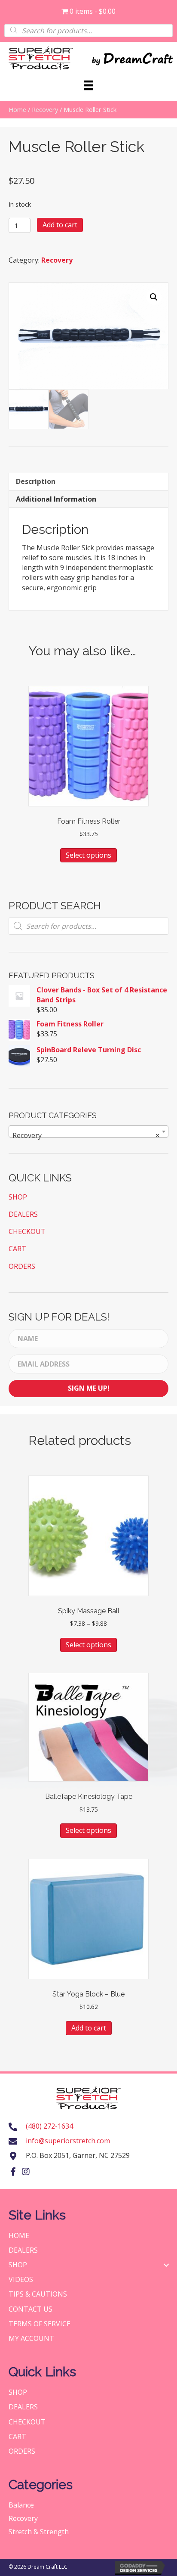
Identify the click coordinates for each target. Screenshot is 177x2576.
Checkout (27, 1231)
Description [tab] (36, 481)
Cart (17, 1249)
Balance (21, 2505)
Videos (21, 2279)
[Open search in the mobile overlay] (88, 30)
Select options (88, 855)
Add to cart (60, 225)
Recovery (45, 109)
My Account (31, 2338)
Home (17, 109)
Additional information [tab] (56, 499)
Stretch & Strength (39, 2532)
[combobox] (88, 1131)
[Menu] (88, 85)
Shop (18, 1197)
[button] (154, 297)
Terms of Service (40, 2324)
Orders (22, 1266)
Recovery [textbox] (86, 1135)
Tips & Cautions (38, 2294)
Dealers (23, 1214)
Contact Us (31, 2309)
